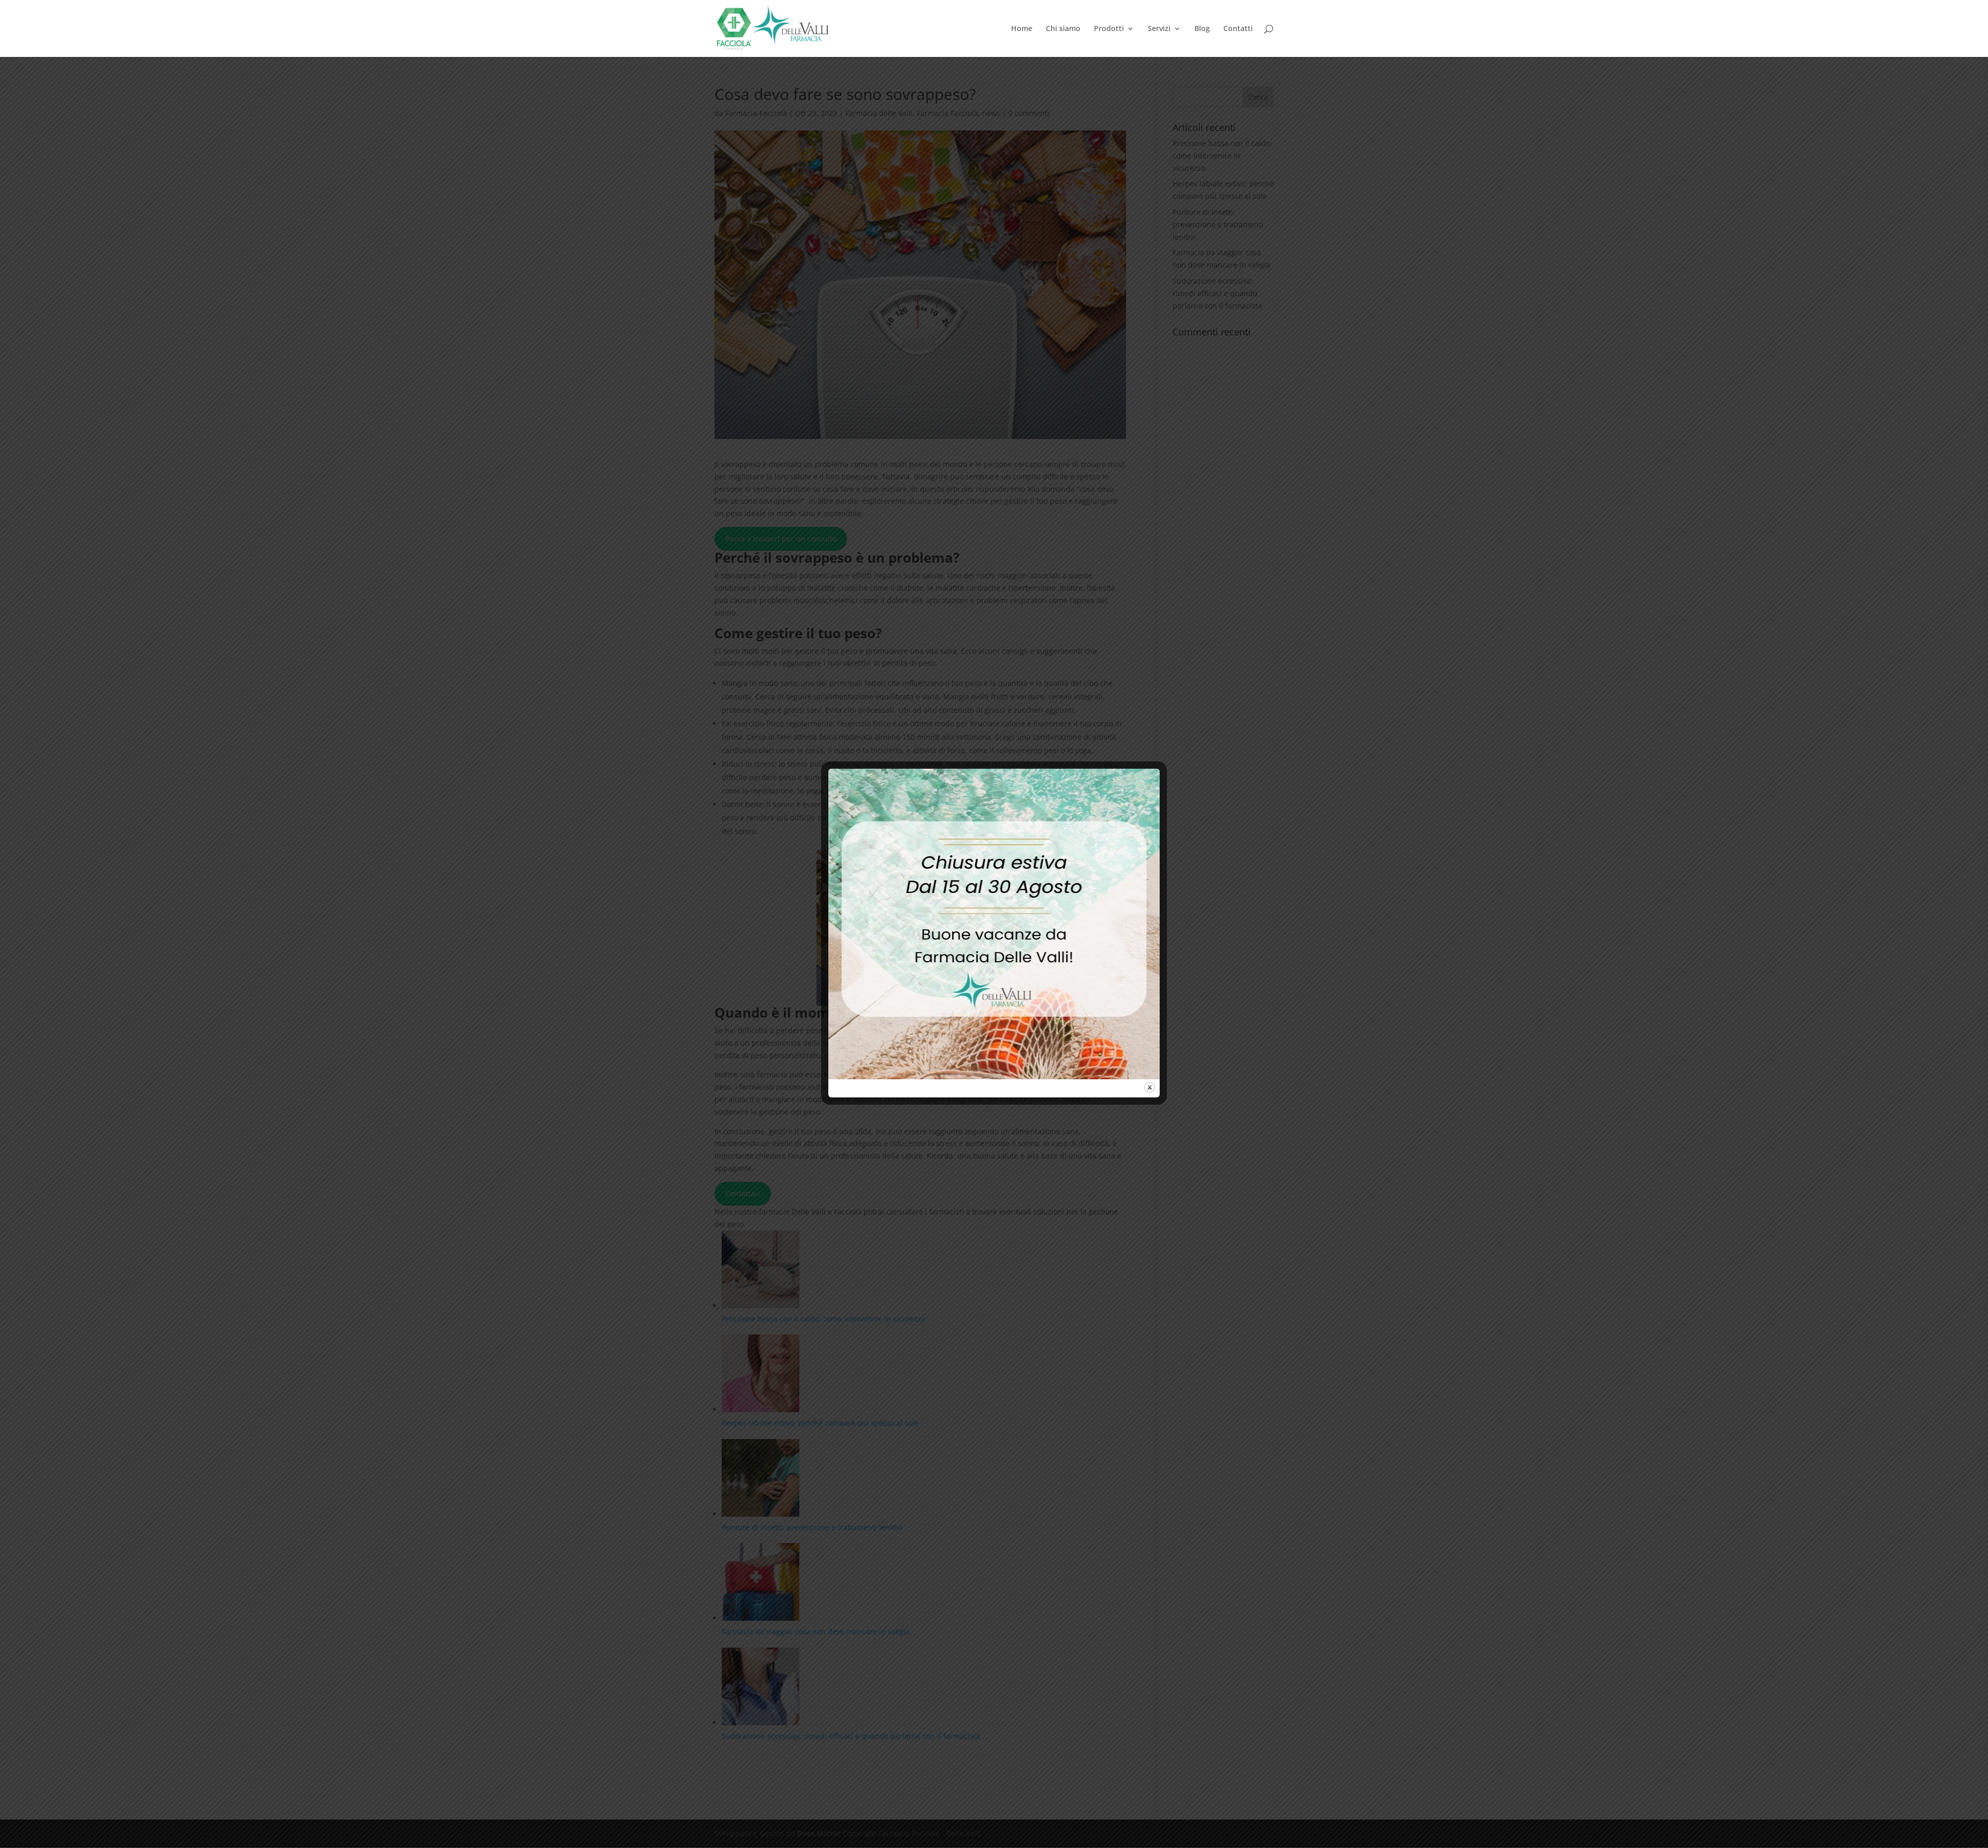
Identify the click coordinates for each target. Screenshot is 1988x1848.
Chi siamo (1063, 29)
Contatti (1238, 29)
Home (1022, 29)
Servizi (1159, 29)
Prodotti (1109, 29)
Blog (1202, 29)
